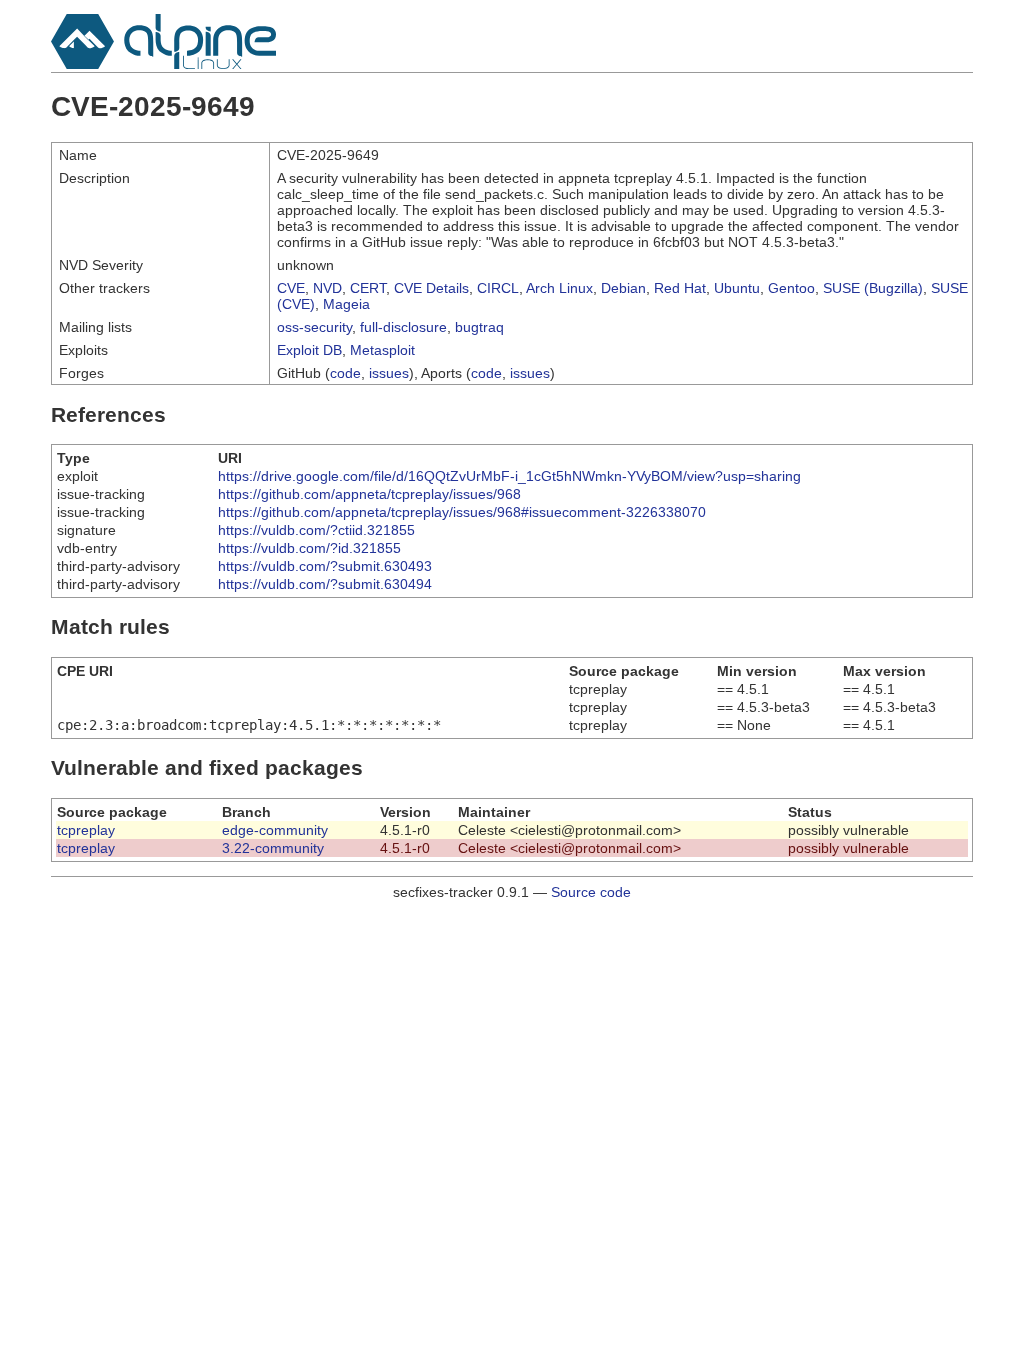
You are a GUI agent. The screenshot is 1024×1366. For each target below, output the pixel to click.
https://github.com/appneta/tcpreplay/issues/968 (369, 494)
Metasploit (382, 350)
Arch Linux (559, 288)
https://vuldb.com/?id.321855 (309, 548)
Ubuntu (737, 288)
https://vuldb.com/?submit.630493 (325, 566)
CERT (368, 288)
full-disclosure (403, 327)
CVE (291, 288)
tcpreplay (86, 830)
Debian (623, 288)
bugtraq (479, 327)
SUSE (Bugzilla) (873, 288)
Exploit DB (309, 350)
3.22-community (273, 848)
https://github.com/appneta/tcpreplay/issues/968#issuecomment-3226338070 (462, 512)
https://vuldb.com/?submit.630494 (325, 584)
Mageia (346, 304)
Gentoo (791, 288)
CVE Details (431, 288)
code (345, 373)
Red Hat (680, 288)
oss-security (314, 327)
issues (389, 373)
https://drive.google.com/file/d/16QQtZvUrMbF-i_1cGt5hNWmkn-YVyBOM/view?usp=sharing (509, 476)
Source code (591, 892)
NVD (327, 288)
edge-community (275, 830)
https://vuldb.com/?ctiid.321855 (316, 530)
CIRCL (498, 288)
